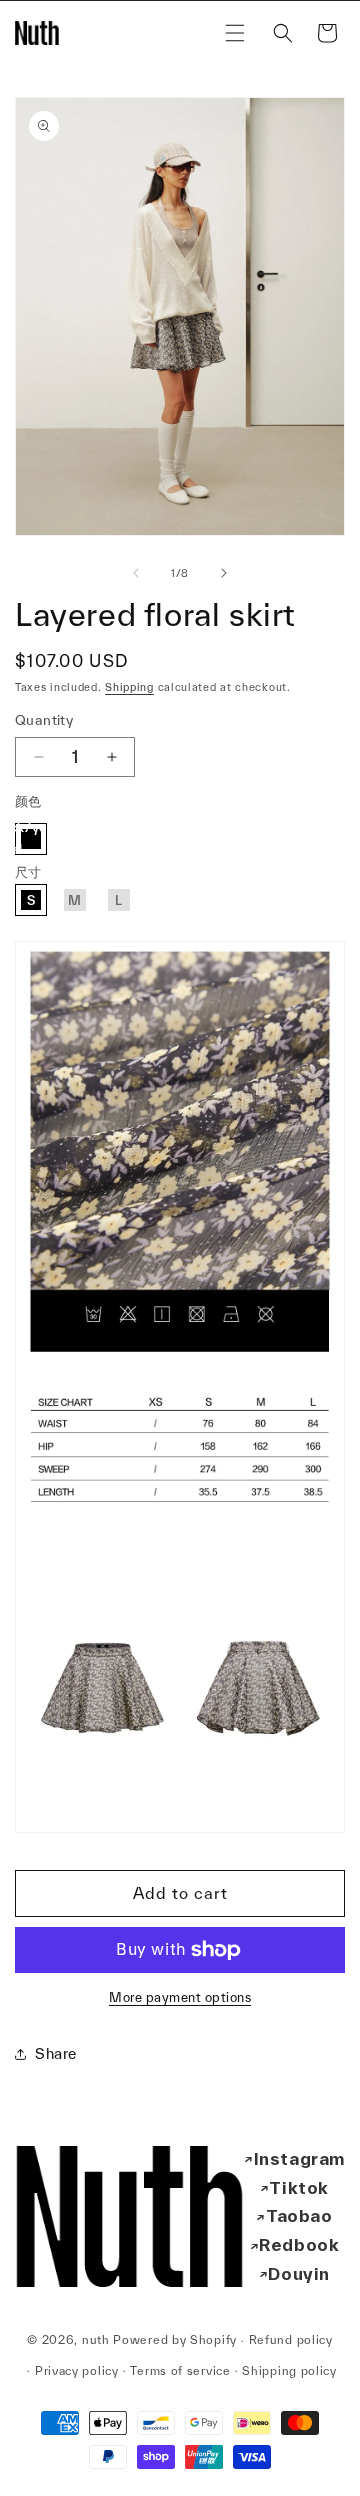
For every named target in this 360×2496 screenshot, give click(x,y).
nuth (96, 2339)
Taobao (299, 2215)
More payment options (180, 1997)
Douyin (299, 2273)
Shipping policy (289, 2370)
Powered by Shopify (175, 2339)
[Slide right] (224, 573)
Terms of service (180, 2370)
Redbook (299, 2244)
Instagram (299, 2158)
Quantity (44, 720)
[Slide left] (136, 573)
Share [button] (56, 2053)
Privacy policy (77, 2370)
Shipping (129, 687)
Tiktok (299, 2187)
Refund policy (291, 2339)
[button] (235, 33)
